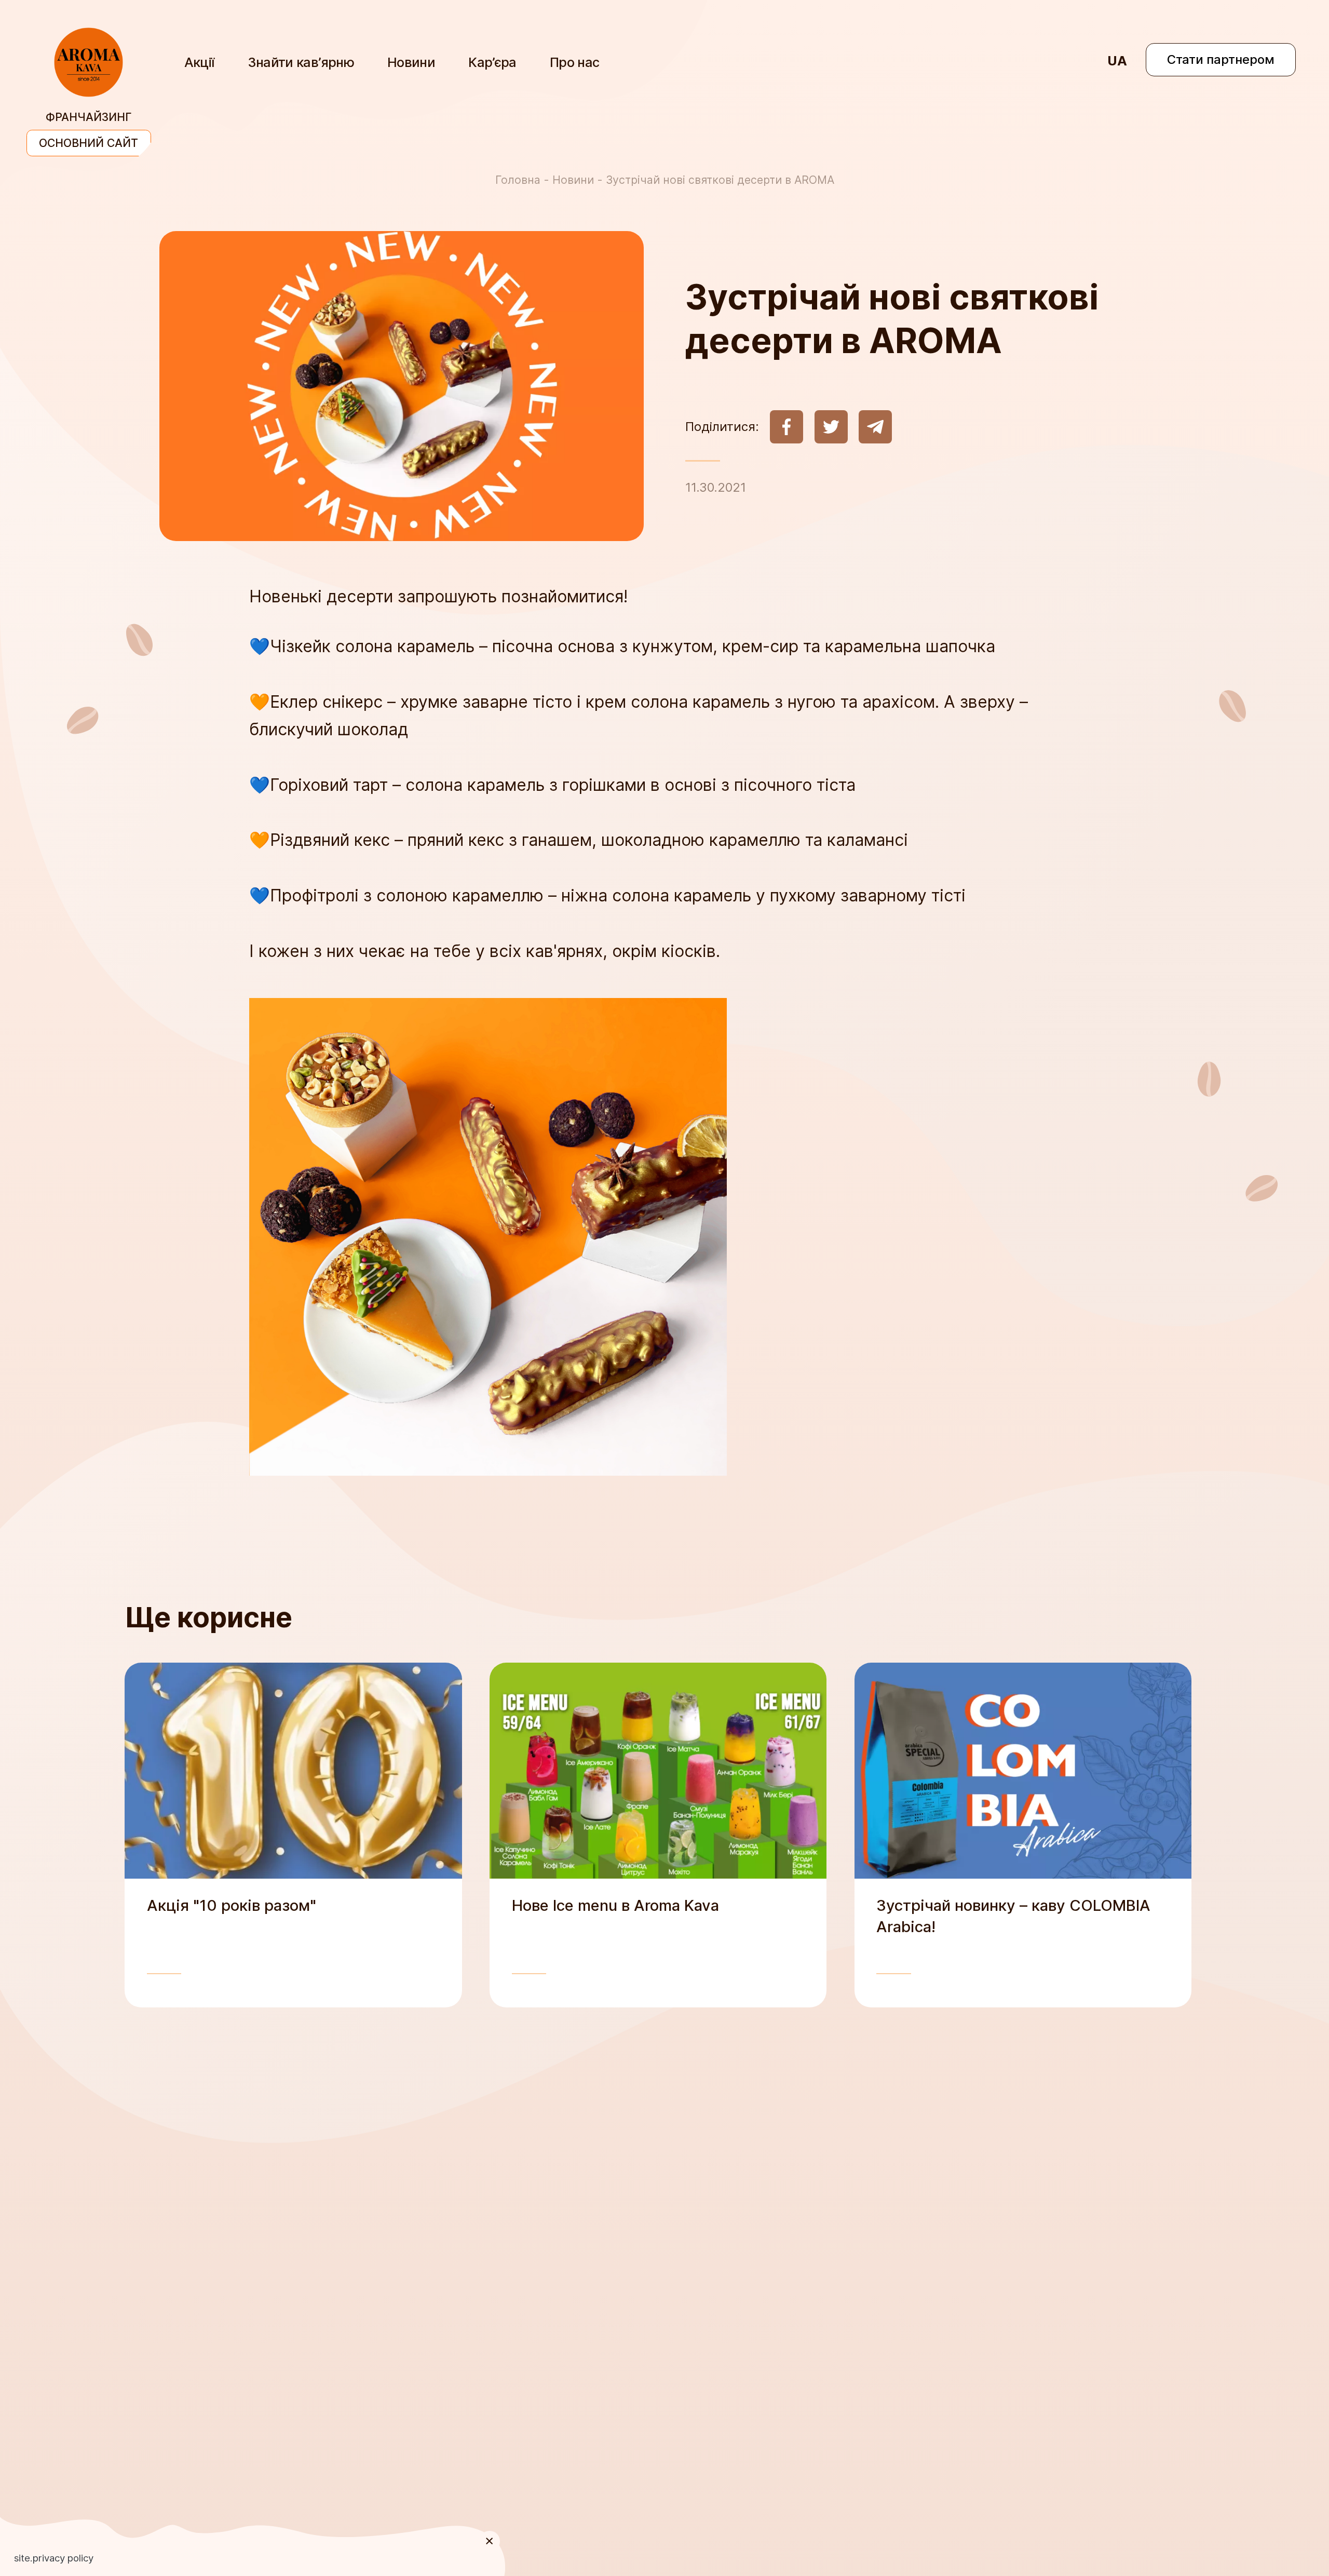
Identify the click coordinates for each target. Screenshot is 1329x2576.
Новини (411, 62)
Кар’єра (492, 62)
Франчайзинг (89, 117)
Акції (199, 62)
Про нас (575, 62)
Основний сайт (89, 143)
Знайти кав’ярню (301, 62)
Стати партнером (1221, 59)
